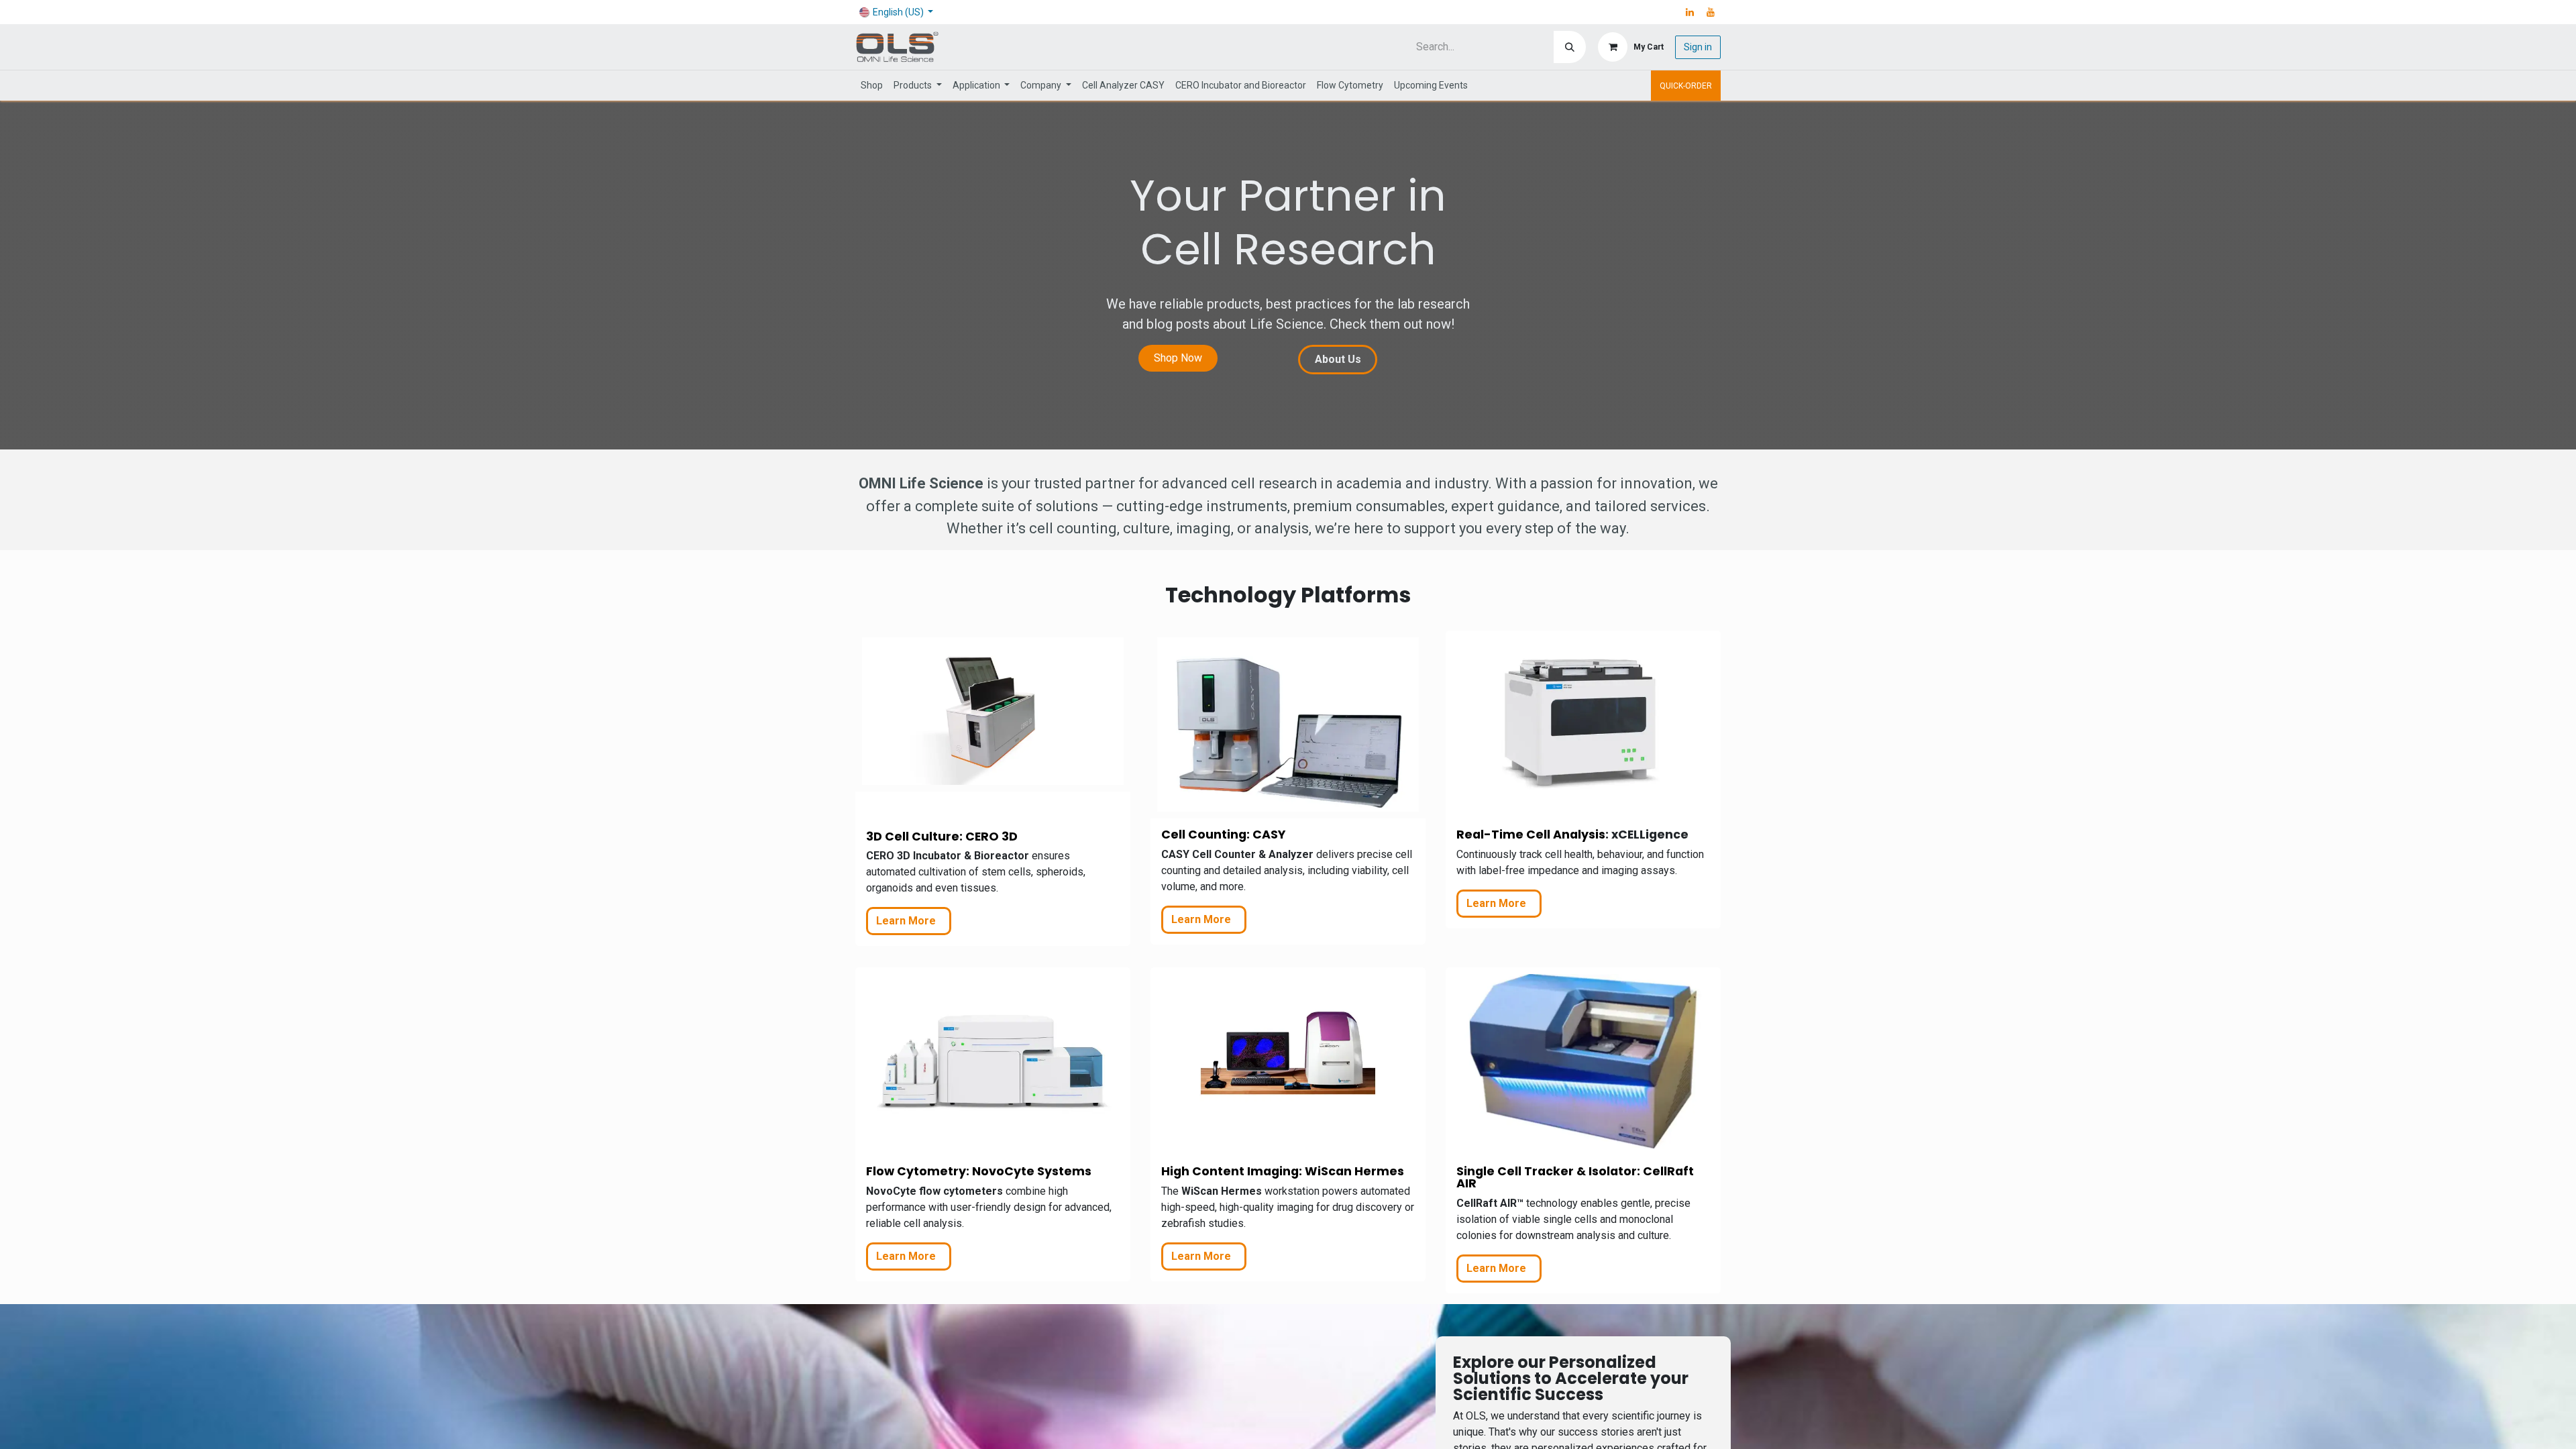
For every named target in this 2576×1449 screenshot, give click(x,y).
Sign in (1698, 47)
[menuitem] (872, 86)
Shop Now (1178, 358)
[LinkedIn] (1690, 12)
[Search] (1570, 47)
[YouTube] (1711, 12)
